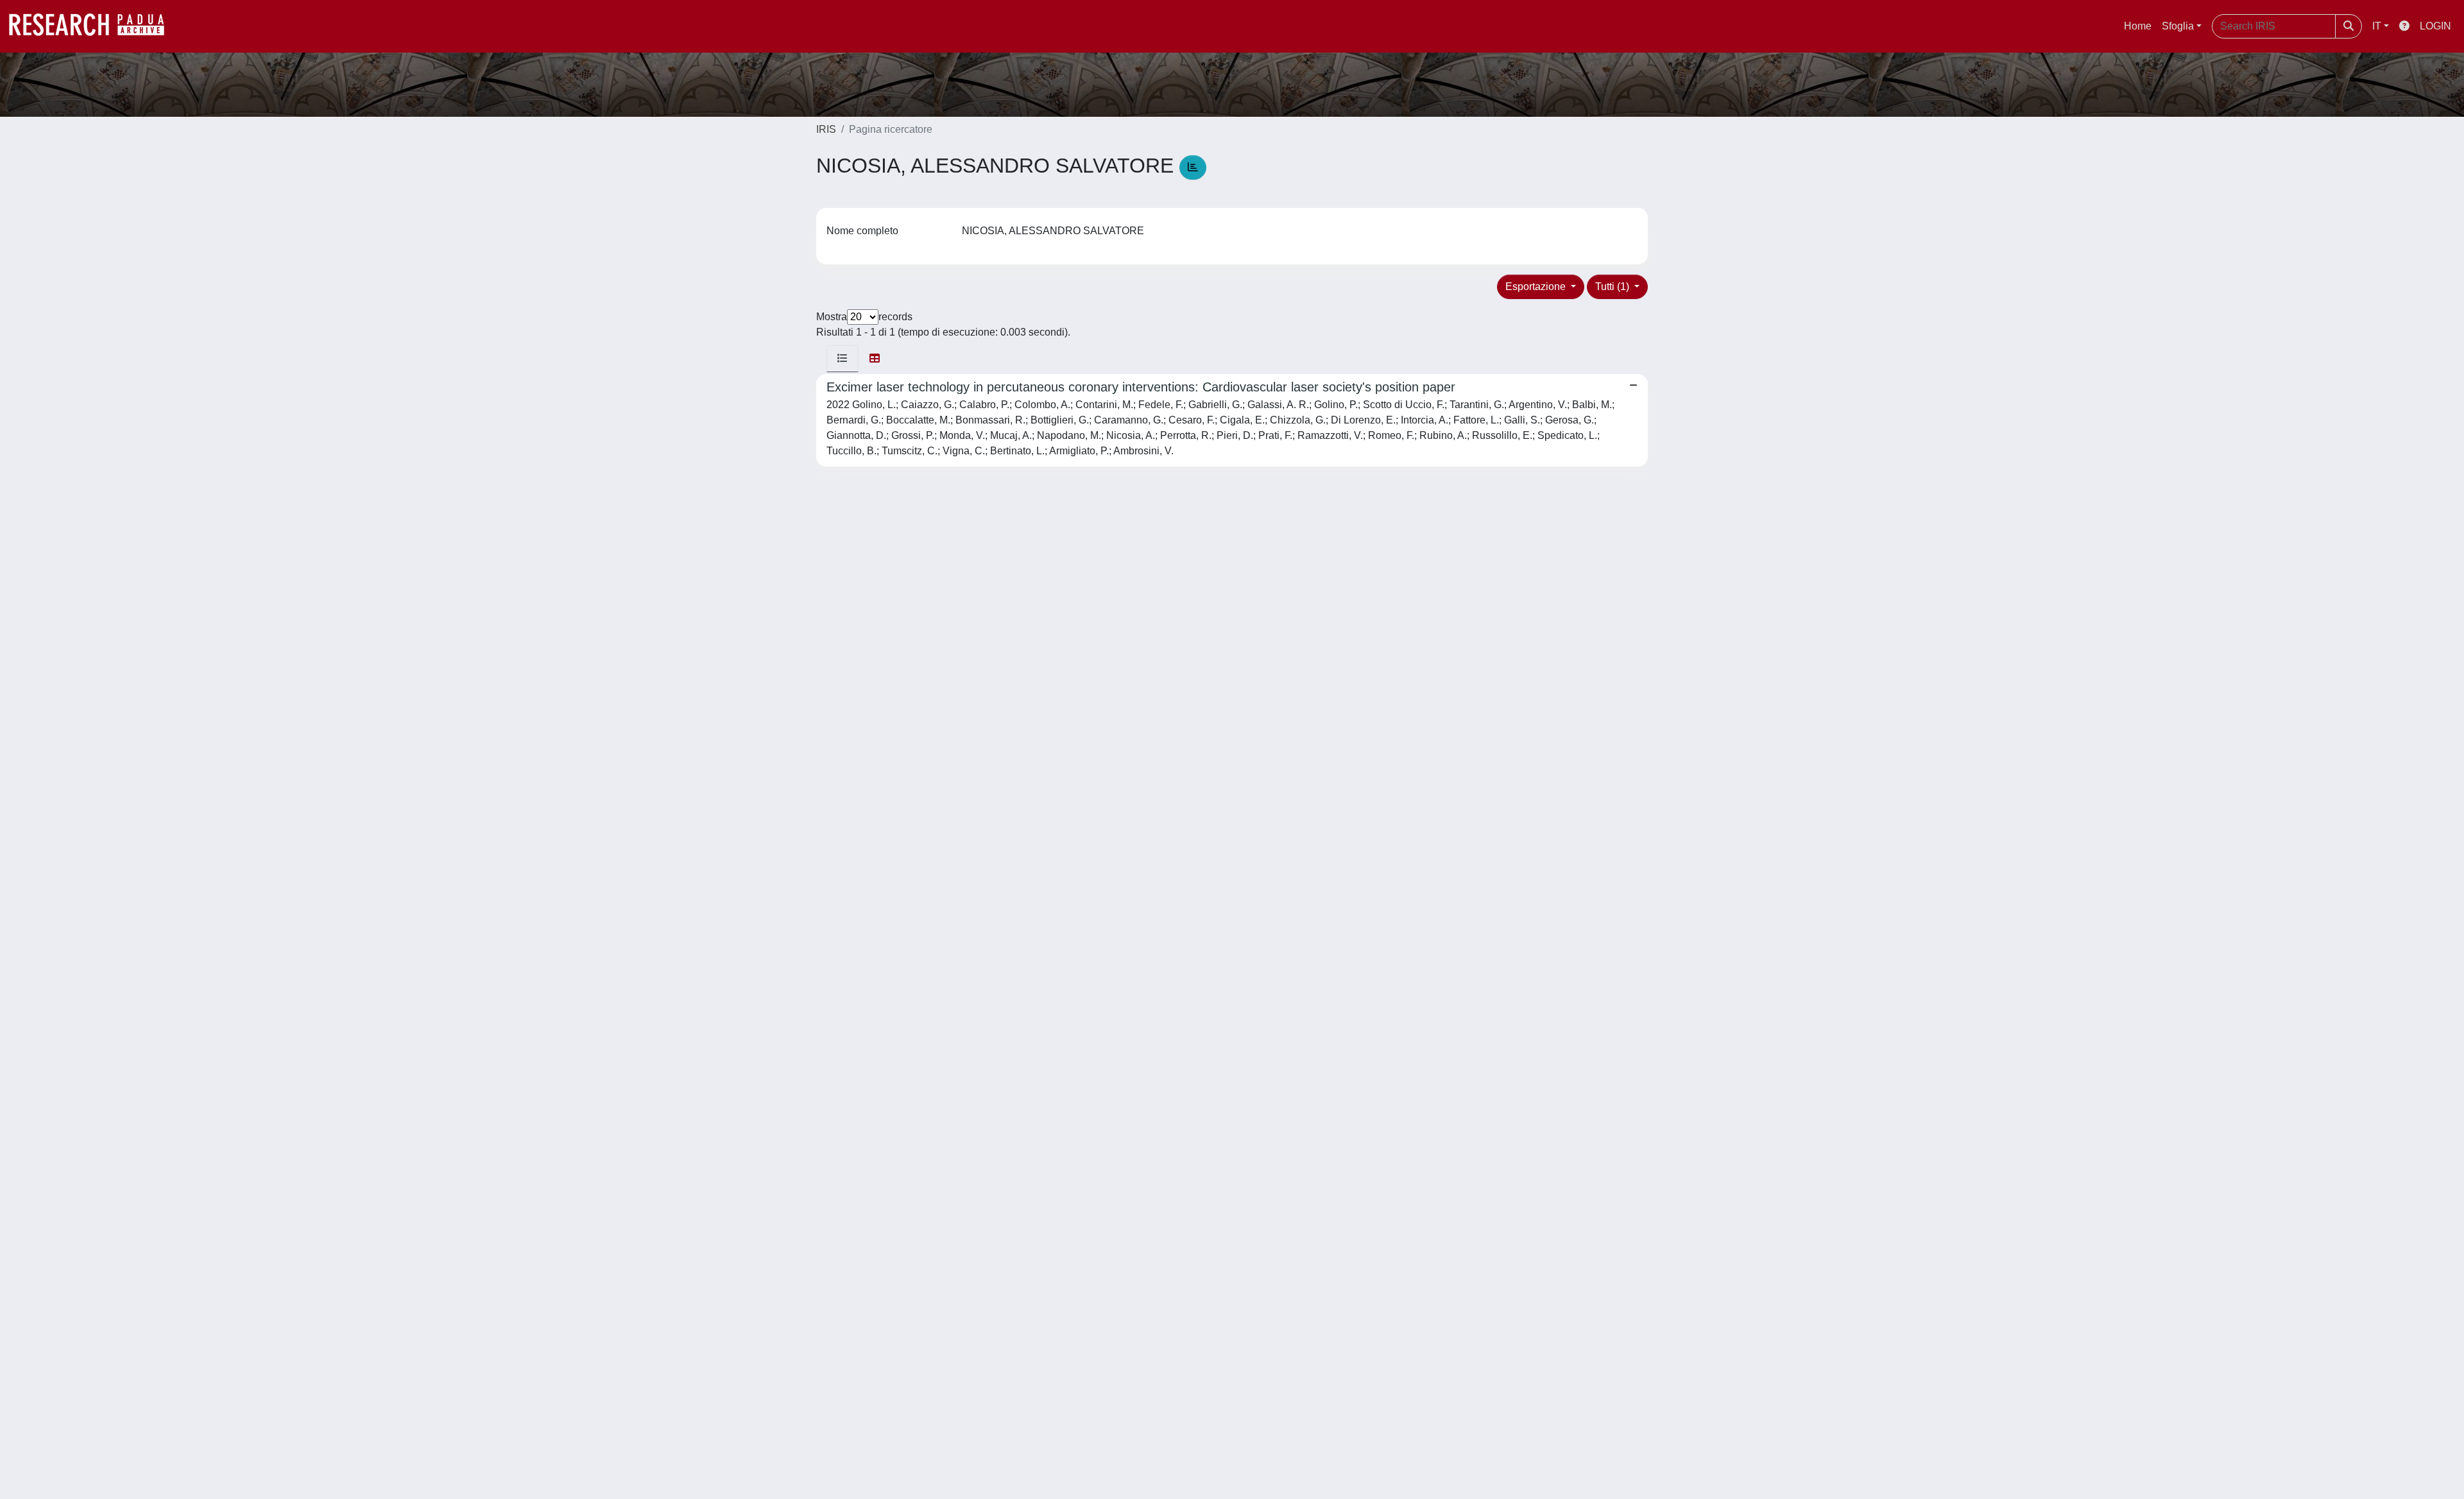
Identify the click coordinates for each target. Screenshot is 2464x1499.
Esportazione (1537, 287)
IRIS (826, 129)
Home (2138, 26)
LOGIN (2435, 26)
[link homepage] (93, 26)
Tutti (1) (1613, 287)
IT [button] (2377, 26)
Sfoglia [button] (2178, 26)
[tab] (843, 359)
